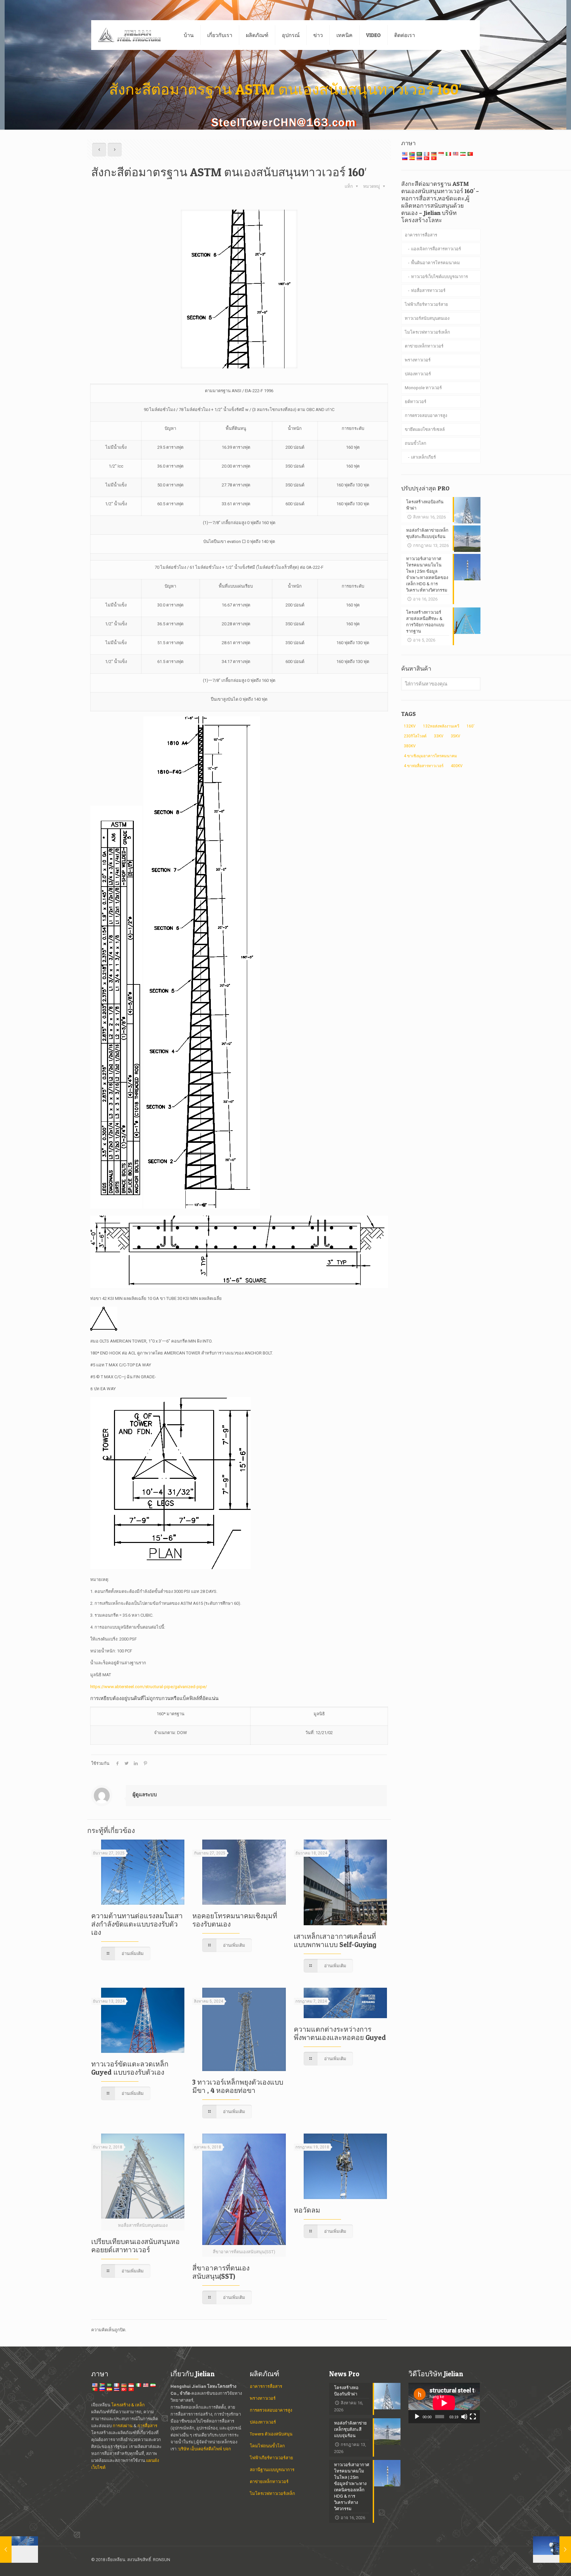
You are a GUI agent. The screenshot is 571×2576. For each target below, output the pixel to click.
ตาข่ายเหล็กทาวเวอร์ (424, 346)
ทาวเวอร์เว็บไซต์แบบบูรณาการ (439, 277)
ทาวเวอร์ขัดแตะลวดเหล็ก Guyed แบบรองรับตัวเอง (130, 2068)
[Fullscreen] (473, 2417)
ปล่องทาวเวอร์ (418, 374)
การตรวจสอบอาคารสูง (426, 415)
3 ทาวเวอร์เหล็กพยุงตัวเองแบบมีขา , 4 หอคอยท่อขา (238, 2086)
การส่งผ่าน (123, 2426)
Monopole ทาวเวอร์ (423, 388)
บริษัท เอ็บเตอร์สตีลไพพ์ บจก (205, 2449)
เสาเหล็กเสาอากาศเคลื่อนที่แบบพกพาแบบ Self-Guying (335, 1940)
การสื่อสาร (147, 2426)
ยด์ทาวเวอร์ (416, 402)
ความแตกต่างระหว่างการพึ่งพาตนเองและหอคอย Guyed (340, 2033)
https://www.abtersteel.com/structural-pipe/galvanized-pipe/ (149, 1687)
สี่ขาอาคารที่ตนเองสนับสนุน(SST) (221, 2272)
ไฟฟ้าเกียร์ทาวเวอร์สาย (426, 304)
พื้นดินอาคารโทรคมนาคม (436, 263)
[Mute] (464, 2417)
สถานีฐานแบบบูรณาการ (272, 2470)
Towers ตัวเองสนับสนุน (271, 2434)
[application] (444, 2403)
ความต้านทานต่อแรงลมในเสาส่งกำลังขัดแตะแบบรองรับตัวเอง (137, 1924)
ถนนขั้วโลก (416, 443)
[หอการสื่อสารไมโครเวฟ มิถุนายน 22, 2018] (552, 2550)
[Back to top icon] (473, 2560)
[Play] (417, 2417)
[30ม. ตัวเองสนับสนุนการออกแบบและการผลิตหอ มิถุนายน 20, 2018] (19, 2550)
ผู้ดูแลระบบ (145, 1795)
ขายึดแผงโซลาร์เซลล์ (425, 429)
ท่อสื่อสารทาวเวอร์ (428, 291)
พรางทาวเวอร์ (418, 360)
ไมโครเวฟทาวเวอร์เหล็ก (427, 332)
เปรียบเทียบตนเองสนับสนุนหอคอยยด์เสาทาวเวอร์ (135, 2246)
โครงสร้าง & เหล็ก (128, 2405)
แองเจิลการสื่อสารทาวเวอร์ (436, 249)
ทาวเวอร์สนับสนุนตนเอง (427, 318)
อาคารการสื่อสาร (421, 235)
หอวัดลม (307, 2210)
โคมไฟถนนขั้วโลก (267, 2446)
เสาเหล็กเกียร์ (423, 457)
